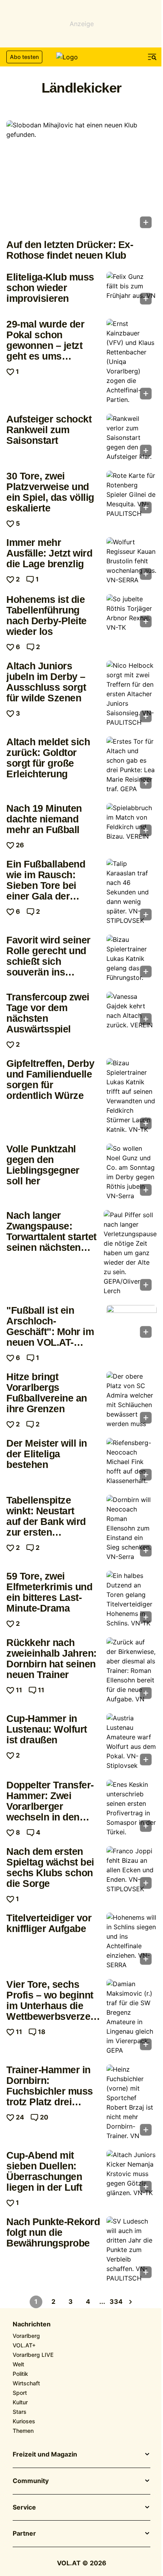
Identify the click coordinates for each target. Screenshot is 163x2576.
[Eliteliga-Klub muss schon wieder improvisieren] (132, 291)
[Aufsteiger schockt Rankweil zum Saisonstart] (132, 438)
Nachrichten (32, 2324)
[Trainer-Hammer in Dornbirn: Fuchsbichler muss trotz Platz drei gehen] (132, 2102)
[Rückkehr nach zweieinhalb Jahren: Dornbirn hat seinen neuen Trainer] (132, 1671)
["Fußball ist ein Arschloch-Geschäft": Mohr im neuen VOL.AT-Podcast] (132, 1324)
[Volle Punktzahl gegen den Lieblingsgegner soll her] (132, 1172)
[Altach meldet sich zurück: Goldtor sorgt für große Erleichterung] (132, 765)
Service (24, 2508)
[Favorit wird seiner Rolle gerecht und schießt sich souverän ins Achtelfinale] (132, 958)
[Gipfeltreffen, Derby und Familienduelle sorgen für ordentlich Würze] (132, 1096)
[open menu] (152, 57)
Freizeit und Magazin (45, 2455)
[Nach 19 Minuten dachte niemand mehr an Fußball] (132, 822)
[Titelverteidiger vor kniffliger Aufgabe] (132, 1941)
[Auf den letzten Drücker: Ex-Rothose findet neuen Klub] (81, 177)
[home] (81, 57)
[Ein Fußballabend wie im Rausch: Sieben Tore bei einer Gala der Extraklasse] (132, 892)
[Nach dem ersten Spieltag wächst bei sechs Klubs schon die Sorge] (132, 1870)
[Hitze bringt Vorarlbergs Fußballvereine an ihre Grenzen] (132, 1400)
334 (116, 2301)
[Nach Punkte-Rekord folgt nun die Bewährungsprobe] (132, 2250)
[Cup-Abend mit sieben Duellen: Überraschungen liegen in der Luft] (132, 2174)
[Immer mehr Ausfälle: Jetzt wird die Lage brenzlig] (132, 561)
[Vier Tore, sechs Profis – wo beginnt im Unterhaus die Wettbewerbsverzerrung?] (132, 2017)
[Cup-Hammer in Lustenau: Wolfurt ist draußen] (132, 1742)
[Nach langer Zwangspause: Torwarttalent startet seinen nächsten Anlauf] (130, 1253)
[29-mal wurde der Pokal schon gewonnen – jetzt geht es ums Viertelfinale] (132, 362)
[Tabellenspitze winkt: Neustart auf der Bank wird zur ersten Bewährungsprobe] (132, 1528)
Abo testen (24, 57)
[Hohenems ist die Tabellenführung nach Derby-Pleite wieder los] (132, 613)
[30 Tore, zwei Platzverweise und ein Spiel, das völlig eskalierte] (132, 494)
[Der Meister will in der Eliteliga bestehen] (132, 1462)
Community (31, 2481)
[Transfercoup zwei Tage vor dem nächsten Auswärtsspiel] (132, 1011)
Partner (24, 2534)
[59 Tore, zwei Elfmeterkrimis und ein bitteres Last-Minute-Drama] (132, 1599)
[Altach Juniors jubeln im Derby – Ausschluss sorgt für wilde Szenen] (132, 694)
